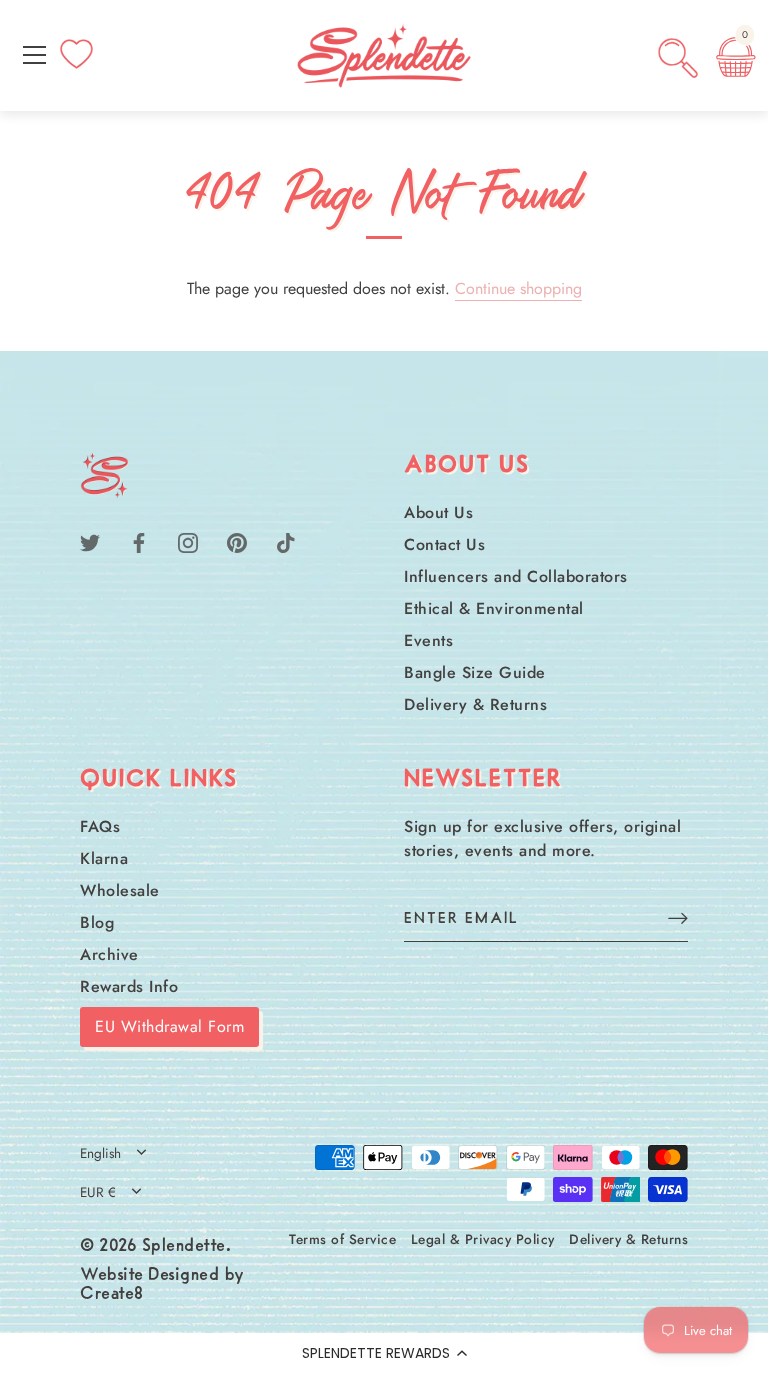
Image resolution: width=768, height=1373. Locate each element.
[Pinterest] (237, 541)
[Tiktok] (286, 541)
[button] (384, 1353)
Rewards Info (129, 986)
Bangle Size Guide (475, 672)
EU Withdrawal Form (169, 1026)
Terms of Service (342, 1239)
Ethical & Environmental (494, 608)
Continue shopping (518, 288)
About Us (438, 512)
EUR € (98, 1192)
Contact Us (444, 544)
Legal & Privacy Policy (483, 1239)
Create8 (112, 1295)
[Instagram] (188, 541)
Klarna (104, 858)
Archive (109, 954)
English (100, 1153)
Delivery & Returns (475, 704)
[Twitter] (90, 541)
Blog (97, 922)
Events (428, 640)
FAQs (100, 826)
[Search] (678, 58)
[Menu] (35, 55)
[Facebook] (139, 541)
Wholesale (120, 890)
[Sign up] (678, 917)
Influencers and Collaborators (516, 576)
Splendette (184, 1247)
